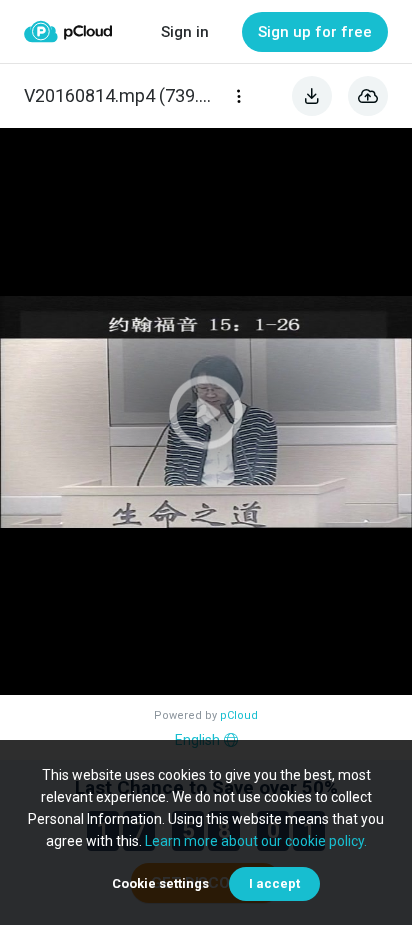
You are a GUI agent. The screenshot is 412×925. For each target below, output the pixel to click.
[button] (206, 411)
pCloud (239, 715)
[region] (206, 411)
